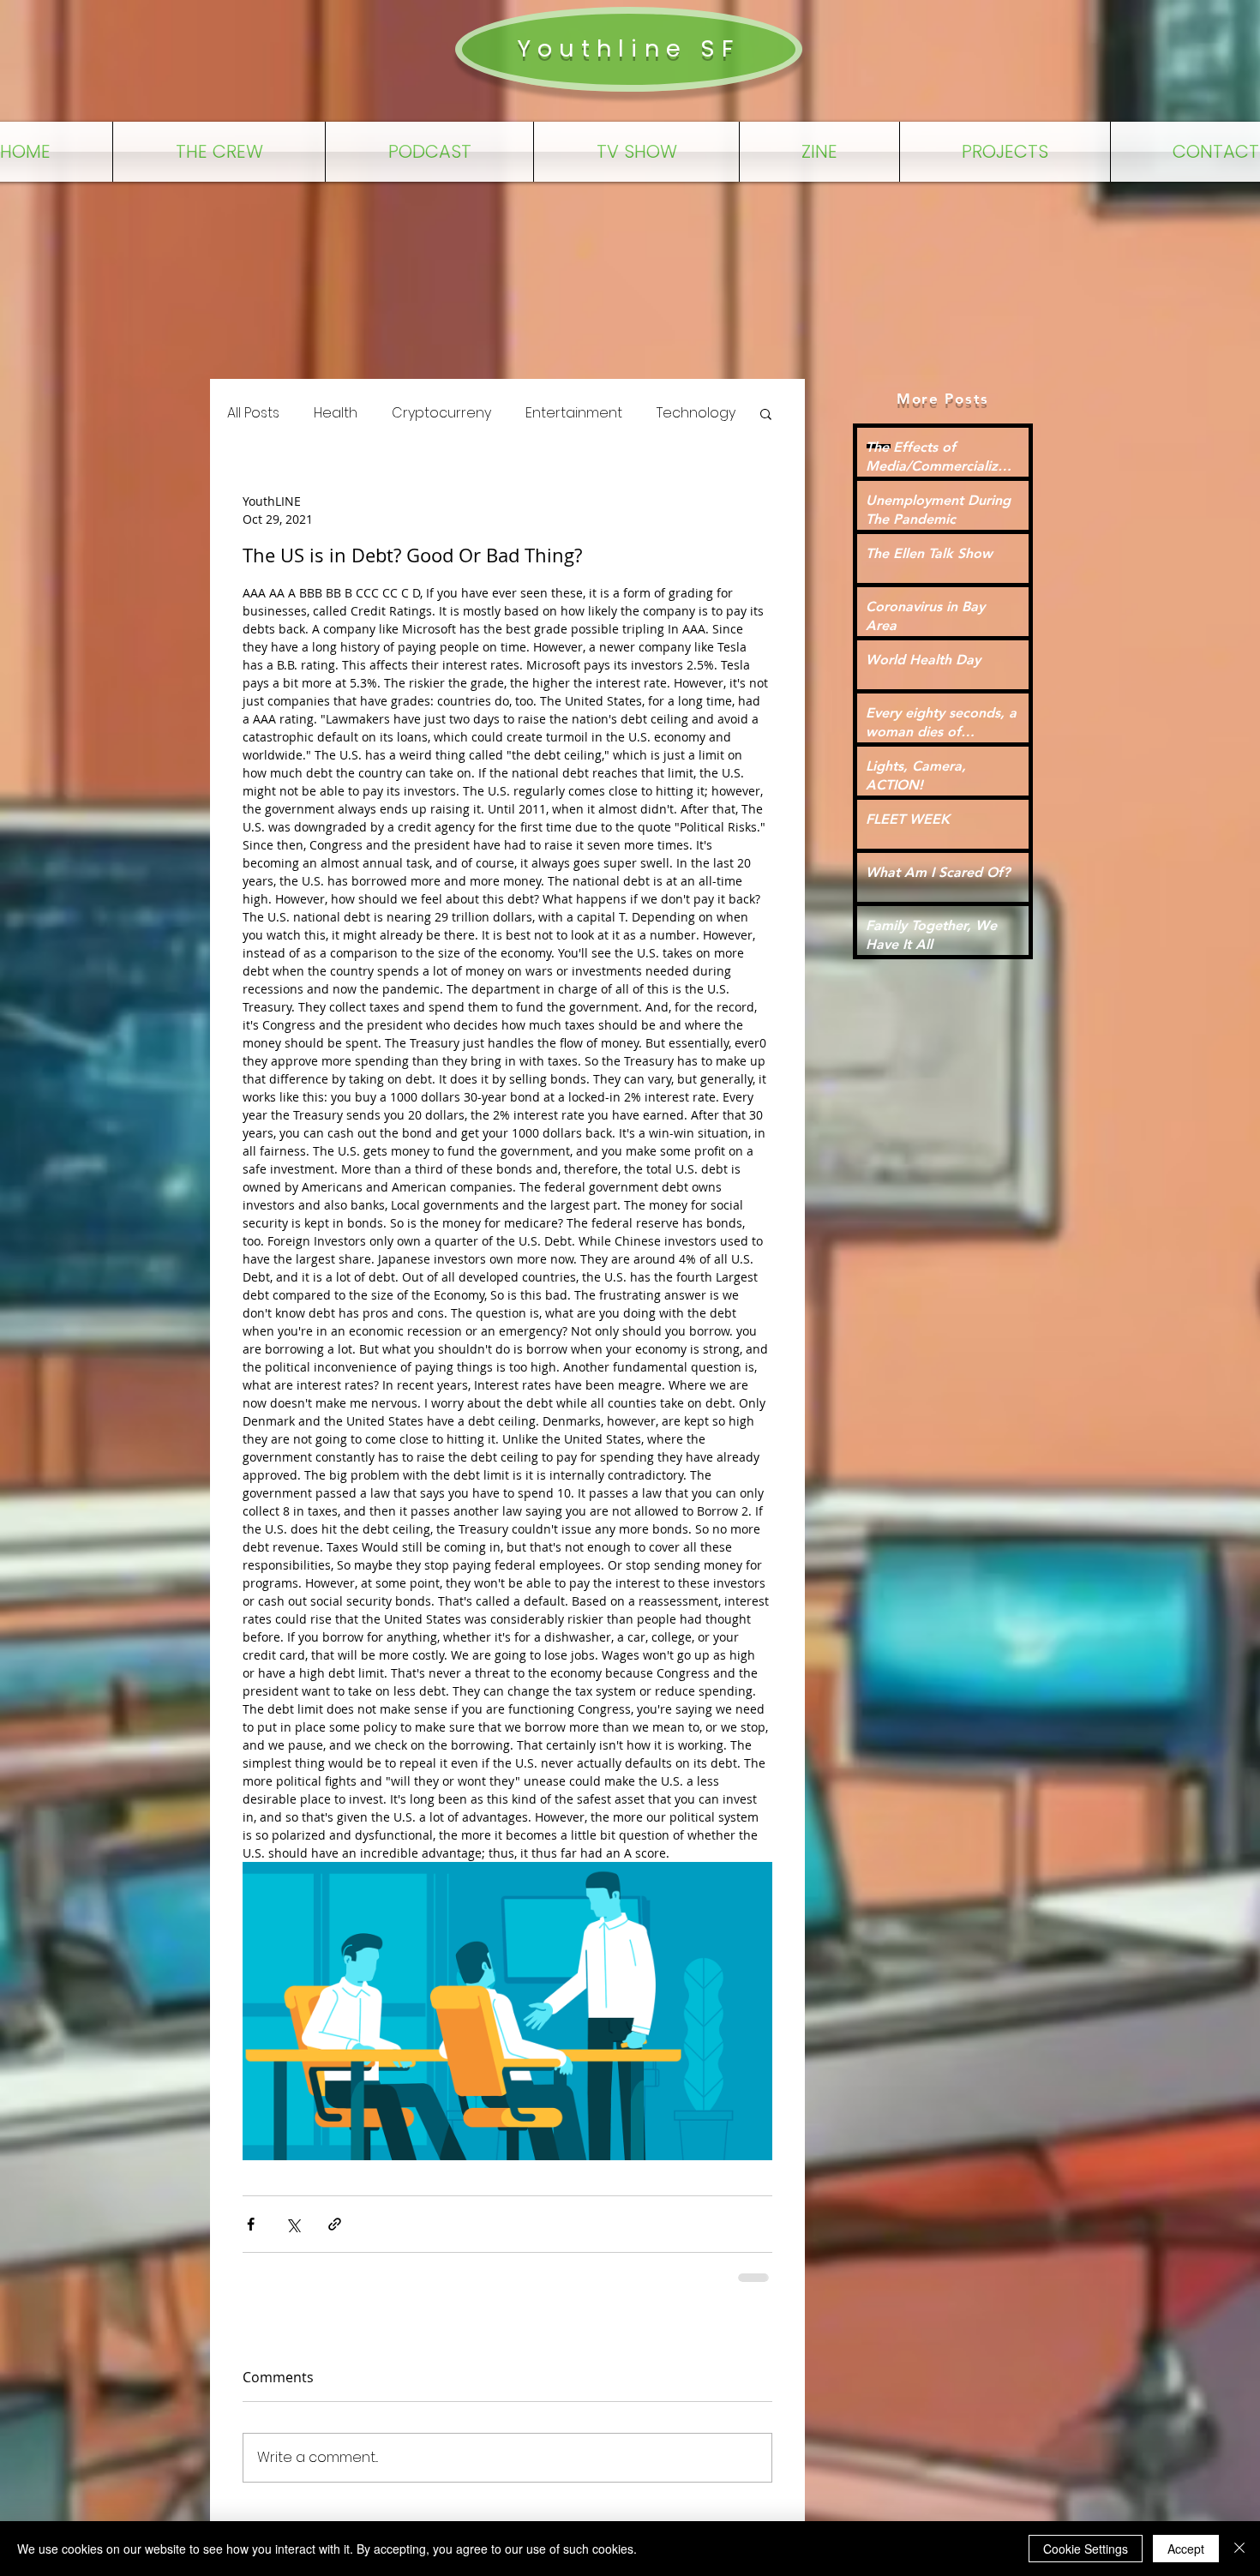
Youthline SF (628, 48)
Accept (1186, 2549)
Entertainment (574, 413)
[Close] (1239, 2549)
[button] (766, 413)
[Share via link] (335, 2224)
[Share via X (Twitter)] (293, 2224)
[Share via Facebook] (251, 2224)
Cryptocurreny (441, 413)
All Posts (253, 413)
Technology (696, 413)
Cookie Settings (1086, 2549)
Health (336, 413)
